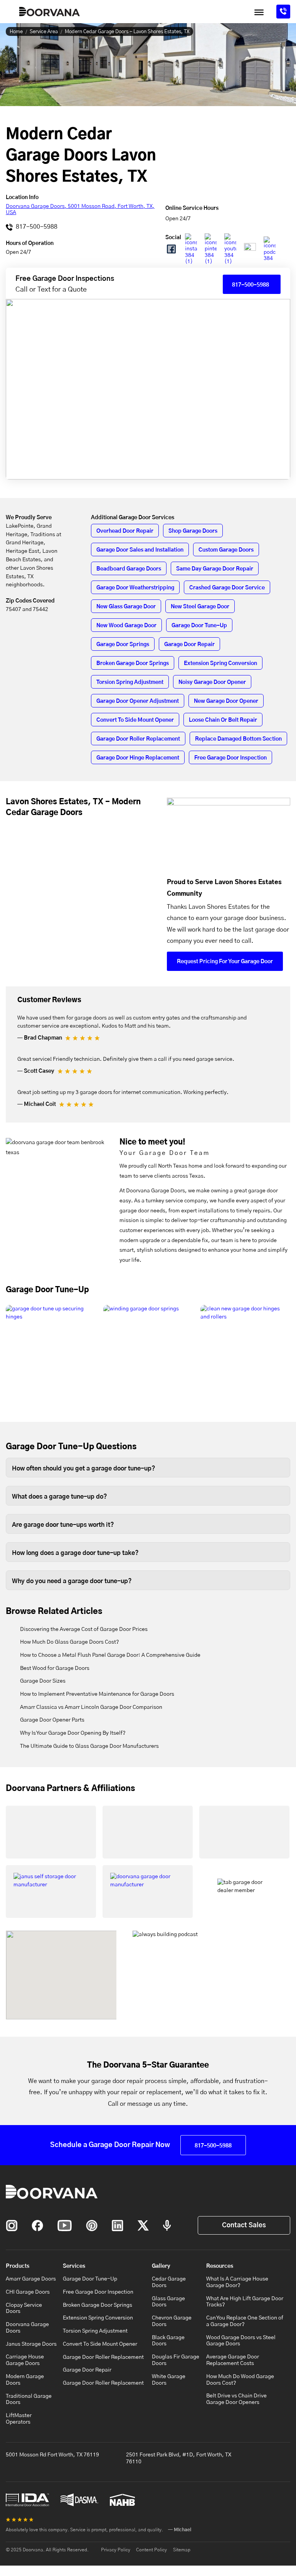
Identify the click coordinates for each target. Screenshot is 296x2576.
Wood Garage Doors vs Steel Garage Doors (241, 2341)
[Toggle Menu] (259, 12)
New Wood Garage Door (126, 626)
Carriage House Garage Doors (25, 2360)
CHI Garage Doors (28, 2292)
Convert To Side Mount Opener (135, 720)
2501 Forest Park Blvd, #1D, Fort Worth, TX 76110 (179, 2458)
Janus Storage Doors (31, 2344)
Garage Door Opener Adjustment (138, 701)
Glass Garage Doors (168, 2302)
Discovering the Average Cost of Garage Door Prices (84, 1629)
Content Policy (151, 2550)
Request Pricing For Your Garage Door (225, 962)
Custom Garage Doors (226, 550)
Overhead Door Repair (125, 531)
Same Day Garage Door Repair (215, 569)
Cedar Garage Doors (169, 2282)
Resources (220, 2266)
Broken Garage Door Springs (133, 663)
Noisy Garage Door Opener (212, 682)
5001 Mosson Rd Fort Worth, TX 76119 (52, 2455)
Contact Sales (244, 2225)
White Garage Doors (169, 2380)
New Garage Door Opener (226, 701)
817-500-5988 (36, 227)
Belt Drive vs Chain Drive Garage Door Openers (236, 2399)
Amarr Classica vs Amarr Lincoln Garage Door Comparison (91, 1707)
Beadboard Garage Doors (129, 569)
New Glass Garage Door (126, 607)
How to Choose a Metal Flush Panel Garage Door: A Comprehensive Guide (110, 1655)
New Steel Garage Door (200, 607)
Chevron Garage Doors (172, 2321)
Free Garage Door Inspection (230, 758)
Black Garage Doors (168, 2341)
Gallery (161, 2266)
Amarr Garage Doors (31, 2279)
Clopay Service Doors (24, 2308)
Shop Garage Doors (193, 531)
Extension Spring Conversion (220, 663)
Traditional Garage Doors (29, 2400)
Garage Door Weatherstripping (135, 588)
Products (18, 2266)
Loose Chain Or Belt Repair (223, 720)
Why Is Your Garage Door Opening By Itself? (73, 1733)
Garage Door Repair (189, 645)
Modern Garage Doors (25, 2380)
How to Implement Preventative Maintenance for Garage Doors (97, 1694)
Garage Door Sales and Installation (140, 550)
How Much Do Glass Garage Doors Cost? (70, 1642)
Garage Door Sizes (43, 1681)
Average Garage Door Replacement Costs (233, 2360)
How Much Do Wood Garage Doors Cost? (240, 2380)
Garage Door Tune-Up (199, 626)
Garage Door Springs (123, 645)
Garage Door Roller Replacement (138, 739)
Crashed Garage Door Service (227, 588)
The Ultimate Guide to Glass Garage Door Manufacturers (89, 1746)
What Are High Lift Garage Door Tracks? (245, 2302)
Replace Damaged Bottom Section (238, 739)
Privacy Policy (116, 2550)
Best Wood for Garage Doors (55, 1668)
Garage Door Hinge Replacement (138, 758)
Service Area (44, 32)
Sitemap (182, 2550)
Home (16, 32)
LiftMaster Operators (19, 2419)
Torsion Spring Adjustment (130, 682)
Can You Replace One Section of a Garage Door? (245, 2321)
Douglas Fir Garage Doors (176, 2360)
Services (74, 2266)
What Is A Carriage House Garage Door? (237, 2282)
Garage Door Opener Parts (52, 1720)
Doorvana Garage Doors (27, 2328)
